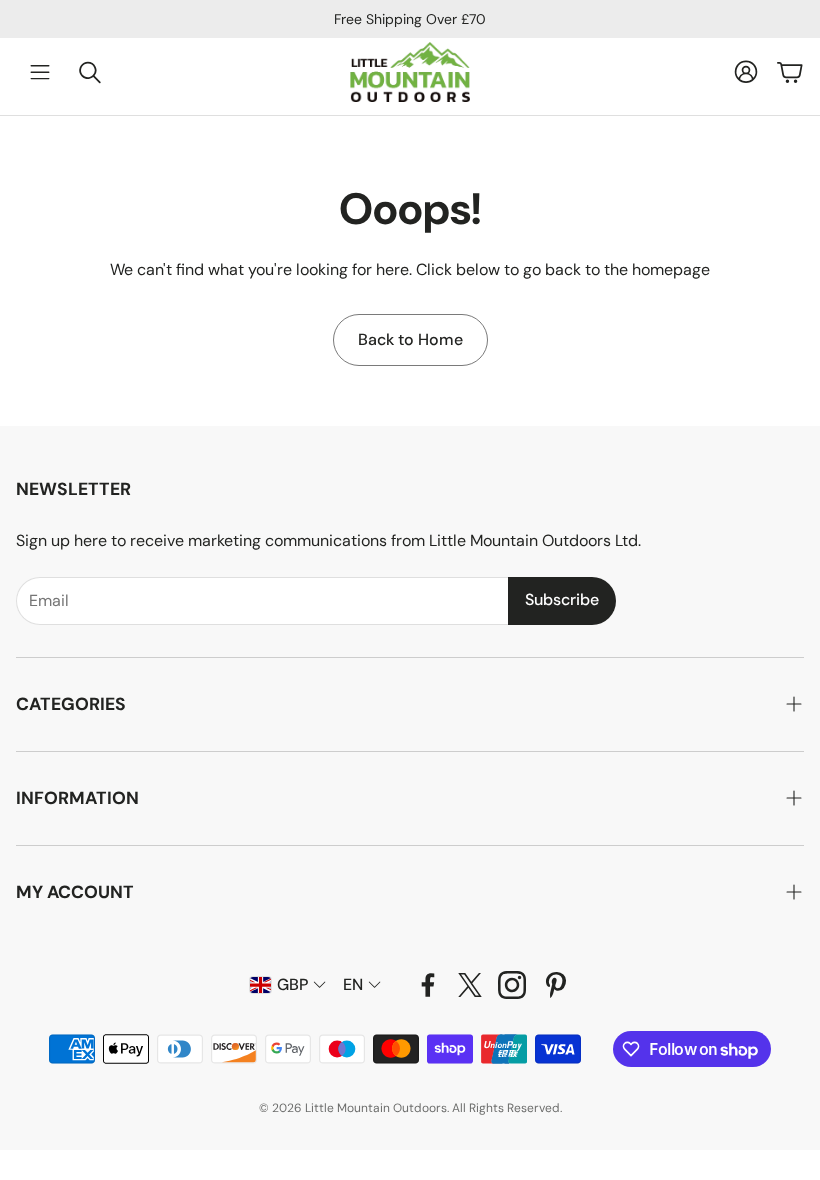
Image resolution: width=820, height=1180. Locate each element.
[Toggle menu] (40, 72)
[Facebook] (428, 985)
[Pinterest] (556, 985)
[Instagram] (512, 985)
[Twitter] (470, 985)
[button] (410, 704)
